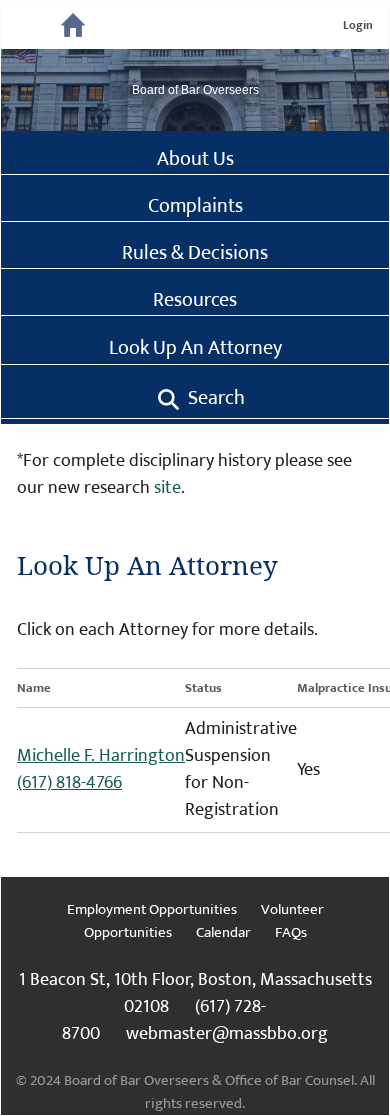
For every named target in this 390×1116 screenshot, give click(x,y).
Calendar (223, 932)
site (167, 488)
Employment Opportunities (152, 909)
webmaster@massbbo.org (227, 1034)
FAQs (291, 932)
